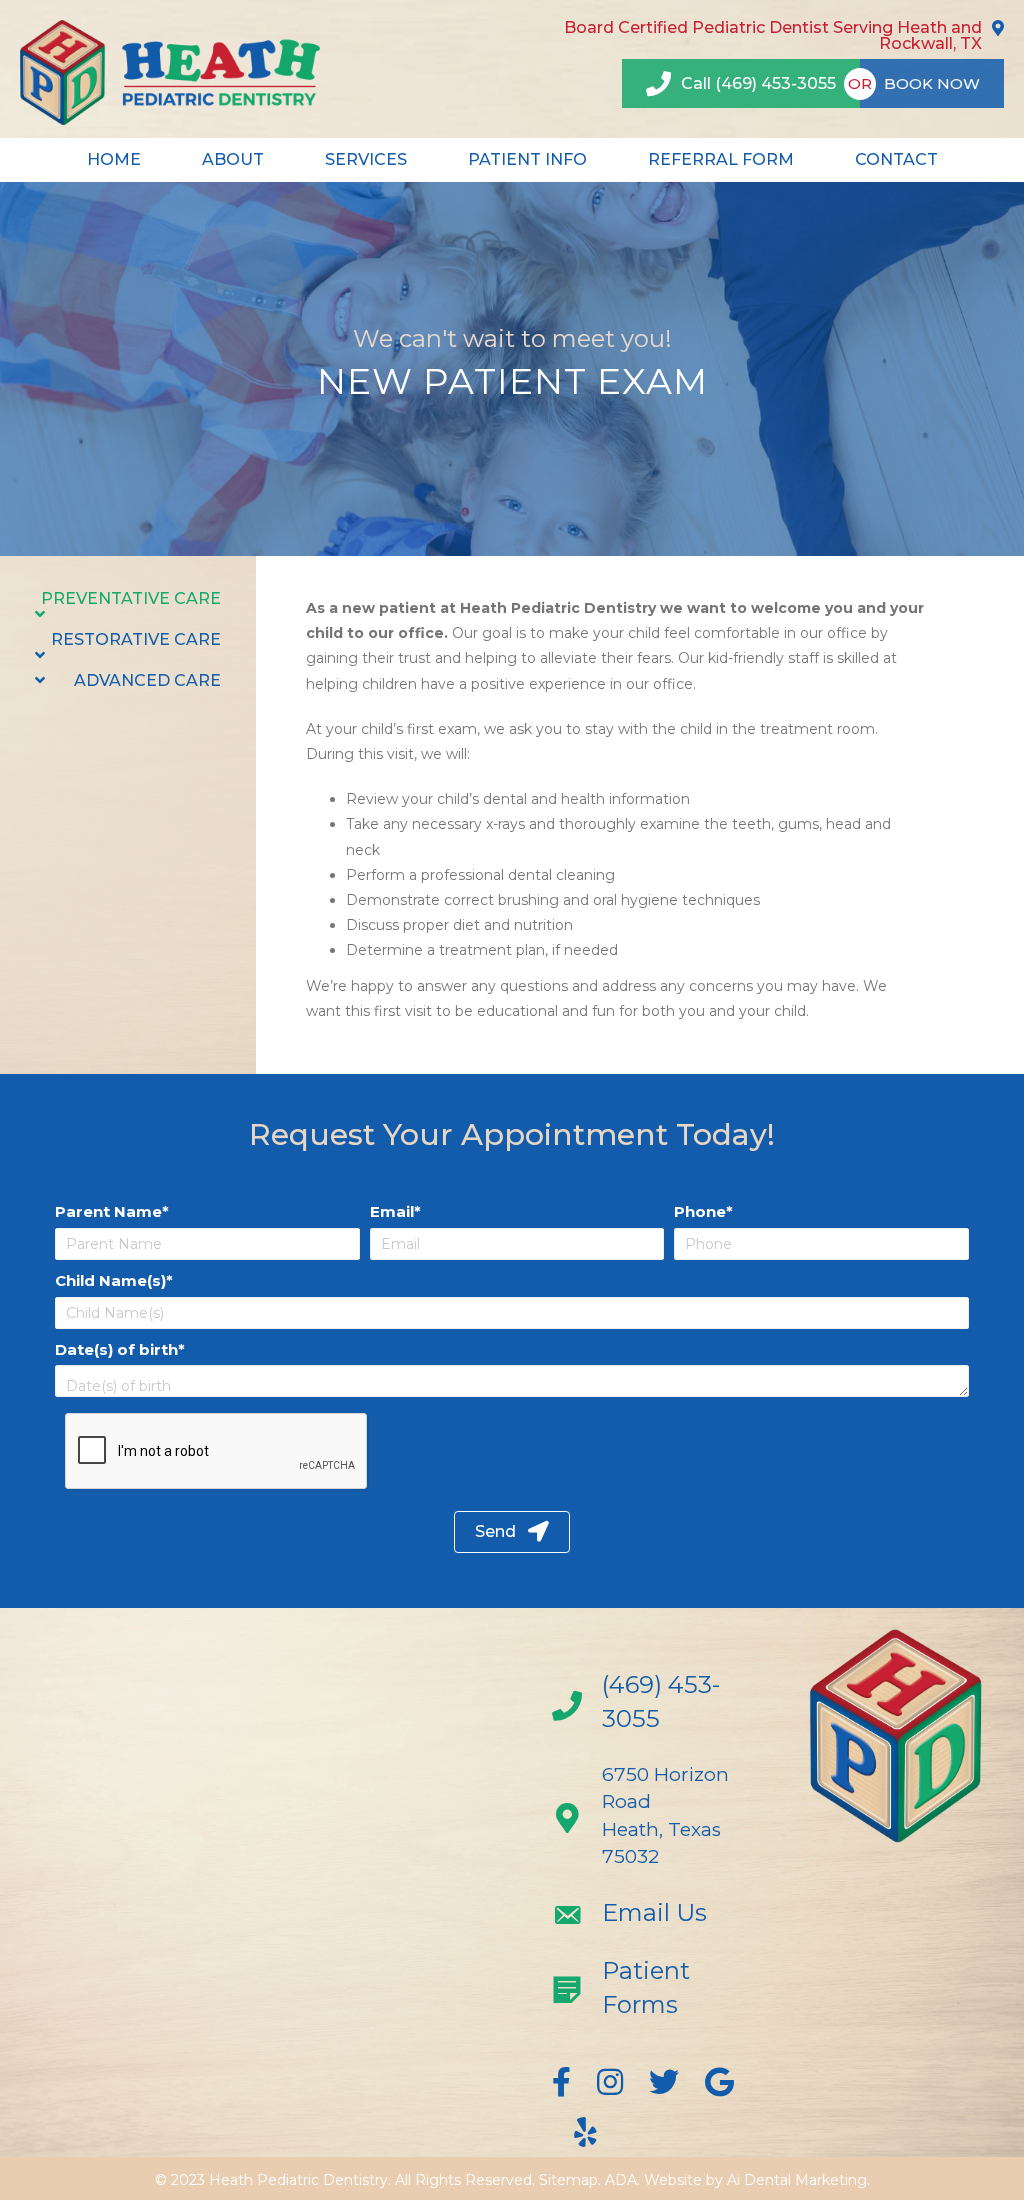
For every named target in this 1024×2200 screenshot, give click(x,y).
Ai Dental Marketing (797, 2180)
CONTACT (896, 159)
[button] (512, 1532)
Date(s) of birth (116, 1349)
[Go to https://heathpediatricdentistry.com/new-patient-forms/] (650, 1992)
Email (392, 1211)
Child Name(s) (110, 1280)
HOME (114, 159)
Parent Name (108, 1211)
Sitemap (568, 2180)
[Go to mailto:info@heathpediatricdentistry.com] (650, 1918)
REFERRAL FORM (721, 159)
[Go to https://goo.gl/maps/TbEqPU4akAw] (650, 1821)
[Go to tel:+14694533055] (650, 1706)
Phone (700, 1211)
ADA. (622, 2180)
